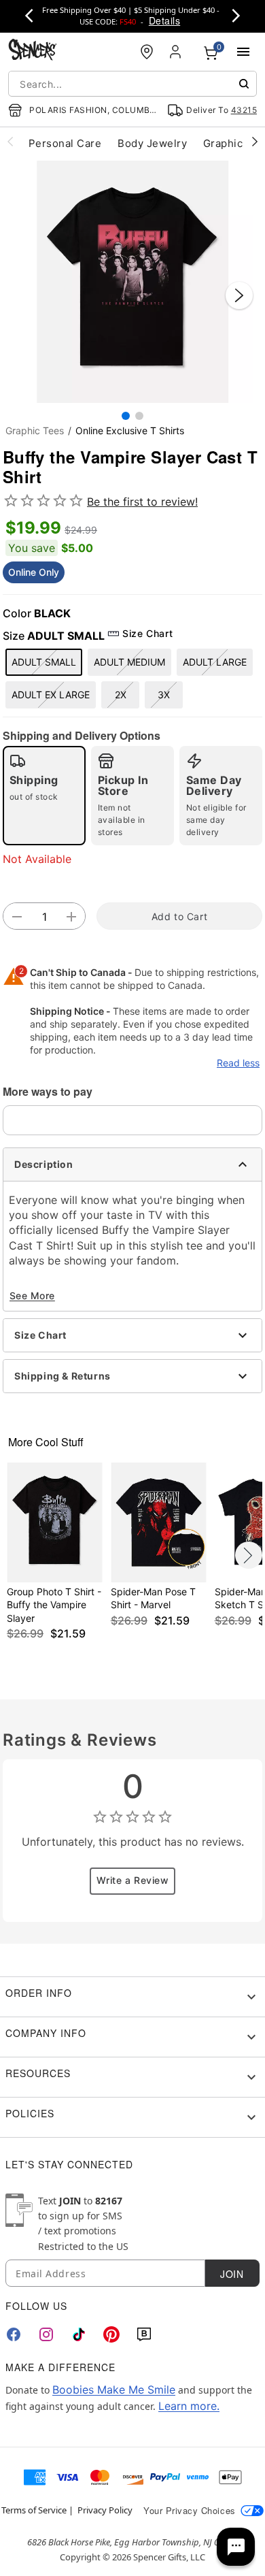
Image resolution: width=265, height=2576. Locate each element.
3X (164, 695)
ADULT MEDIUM (129, 662)
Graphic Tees (35, 430)
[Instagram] (46, 2334)
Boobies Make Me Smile (114, 2390)
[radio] (44, 796)
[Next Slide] (239, 295)
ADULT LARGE (215, 662)
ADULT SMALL (44, 662)
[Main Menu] (243, 52)
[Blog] (144, 2334)
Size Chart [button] (147, 633)
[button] (132, 282)
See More (32, 1295)
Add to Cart (179, 916)
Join (232, 2274)
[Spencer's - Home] (33, 51)
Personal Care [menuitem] (65, 143)
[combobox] (132, 84)
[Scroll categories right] (255, 141)
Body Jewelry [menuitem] (152, 143)
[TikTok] (79, 2334)
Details (164, 20)
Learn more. (189, 2406)
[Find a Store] (147, 52)
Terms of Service (34, 2510)
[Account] (177, 52)
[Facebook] (14, 2334)
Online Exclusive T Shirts (130, 430)
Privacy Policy (105, 2510)
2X (121, 695)
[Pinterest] (111, 2334)
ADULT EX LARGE (51, 695)
